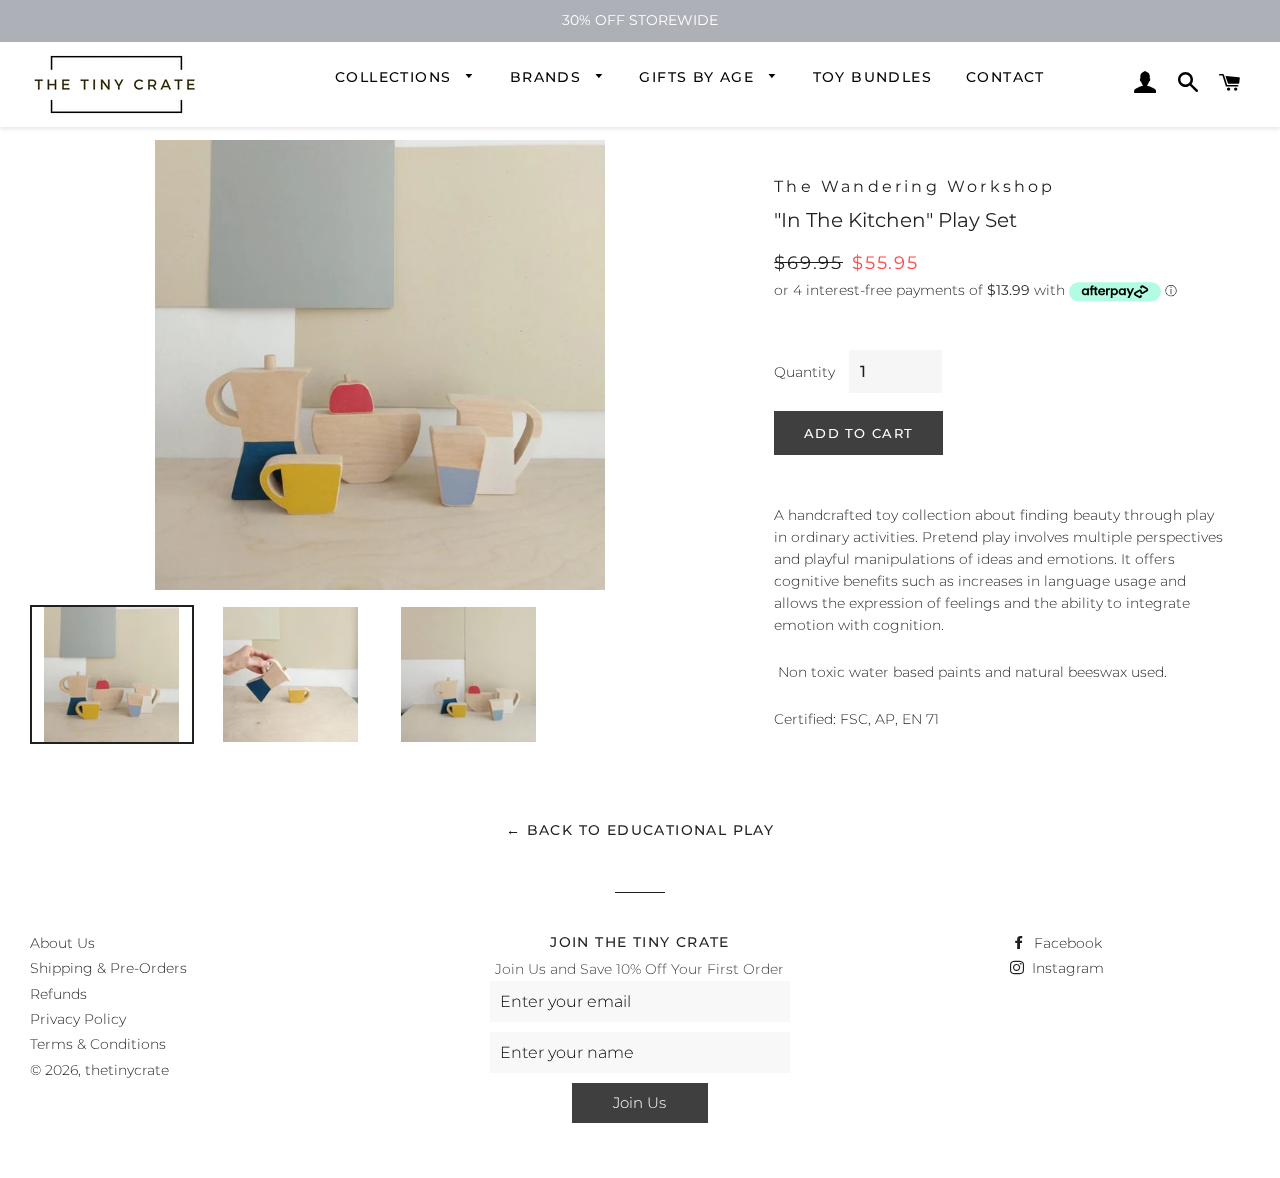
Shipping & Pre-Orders (108, 968)
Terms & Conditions (98, 1044)
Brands (548, 77)
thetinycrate (127, 1070)
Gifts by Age (699, 77)
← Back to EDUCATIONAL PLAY (640, 830)
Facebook (1066, 943)
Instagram (1066, 968)
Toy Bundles (872, 77)
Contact (1005, 77)
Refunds (58, 994)
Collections (396, 77)
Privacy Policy (78, 1019)
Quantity (804, 372)
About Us (62, 943)
